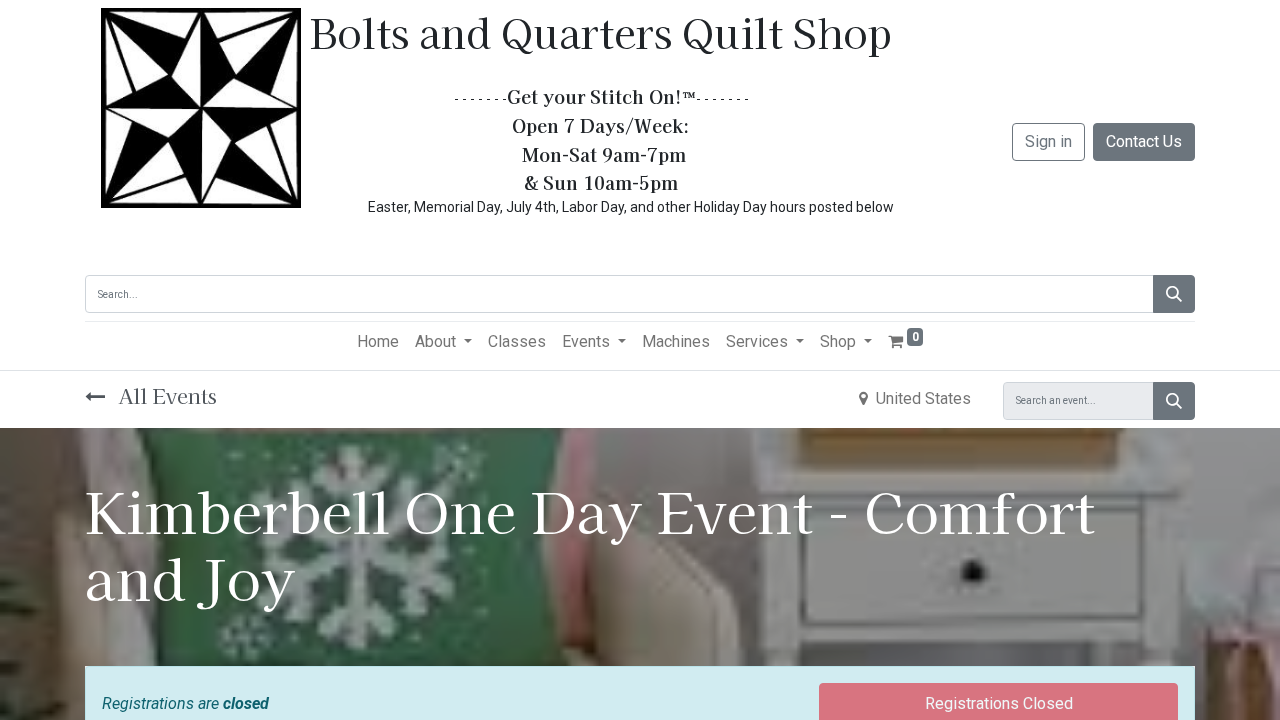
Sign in (1048, 141)
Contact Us (1144, 141)
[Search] (1174, 294)
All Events (165, 395)
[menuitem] (378, 342)
